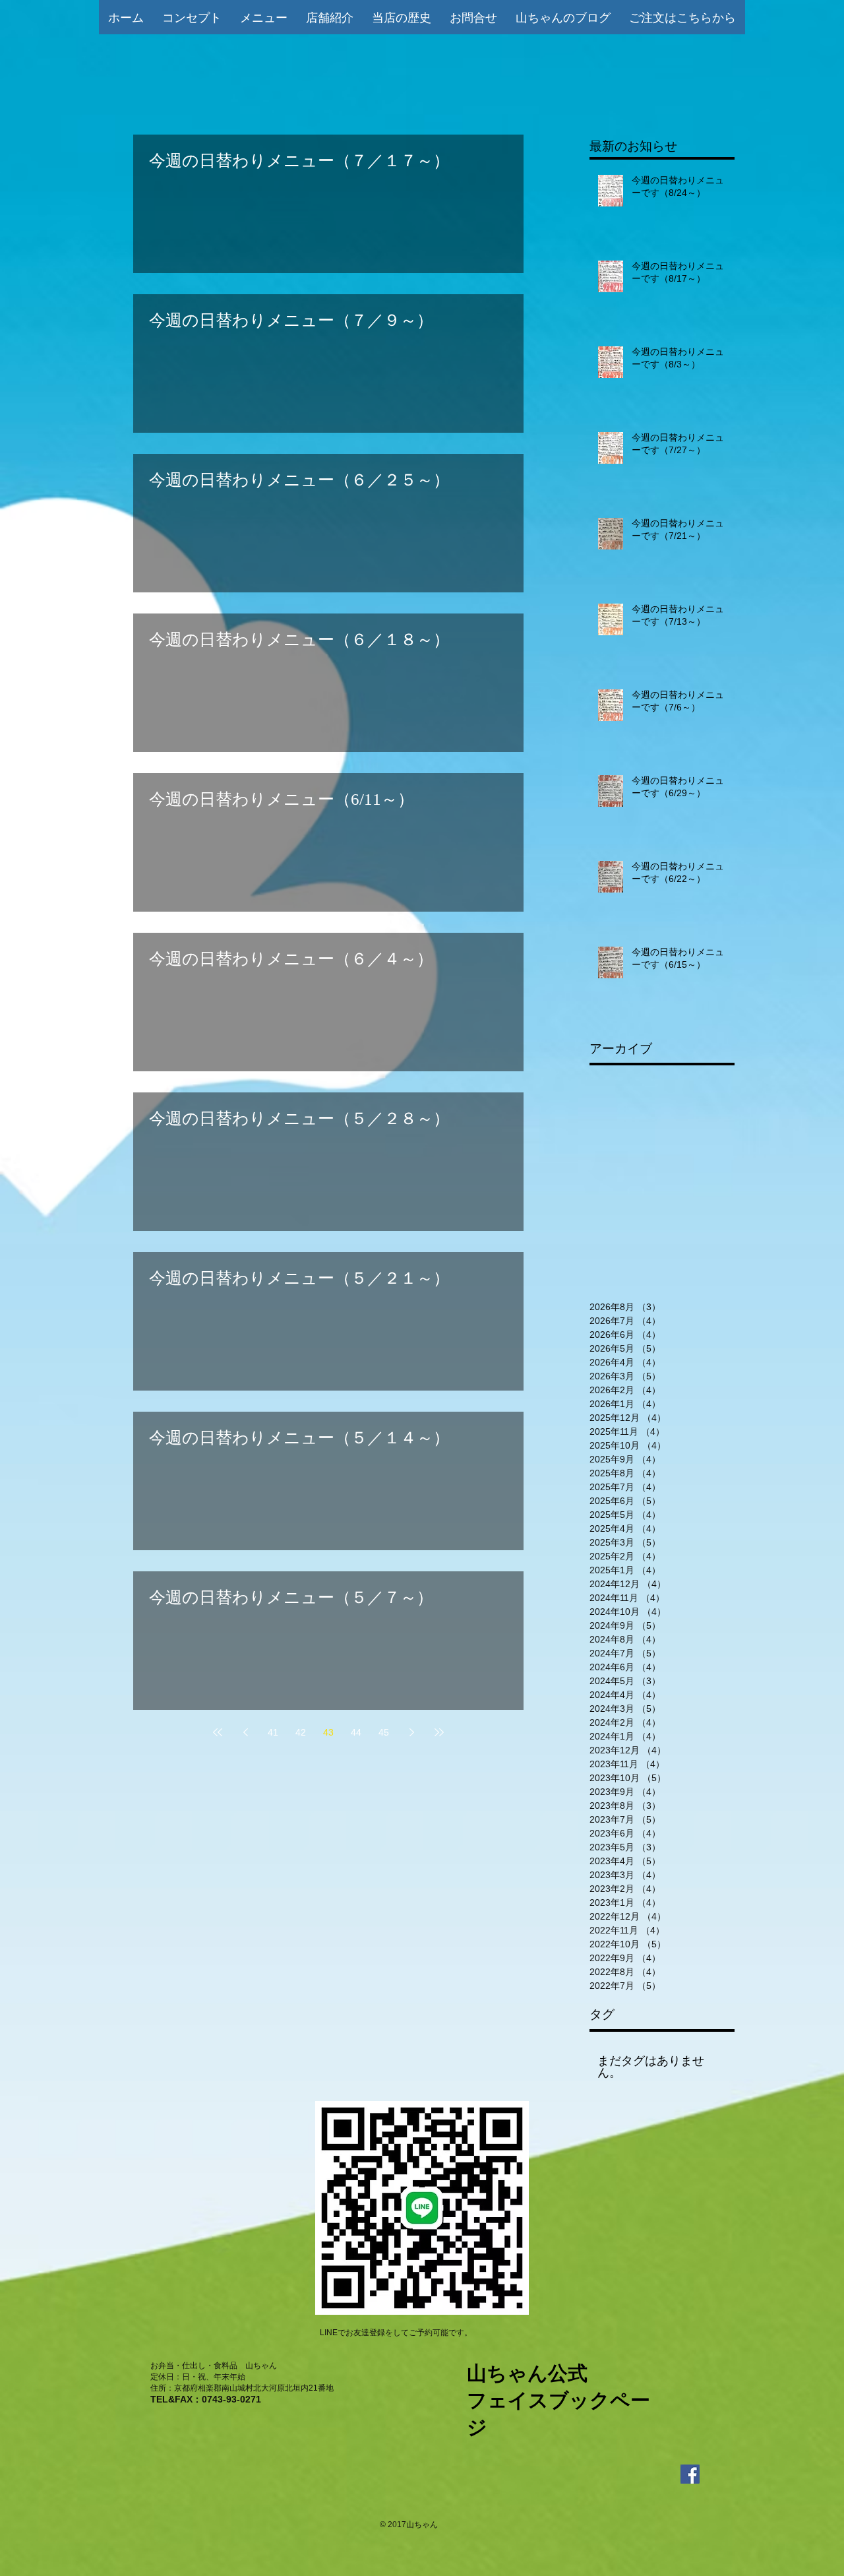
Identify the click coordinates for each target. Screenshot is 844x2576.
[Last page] (439, 1732)
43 (328, 1732)
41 (273, 1732)
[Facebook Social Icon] (690, 2474)
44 (356, 1732)
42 (301, 1732)
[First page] (218, 1732)
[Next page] (411, 1732)
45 (384, 1732)
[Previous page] (245, 1732)
